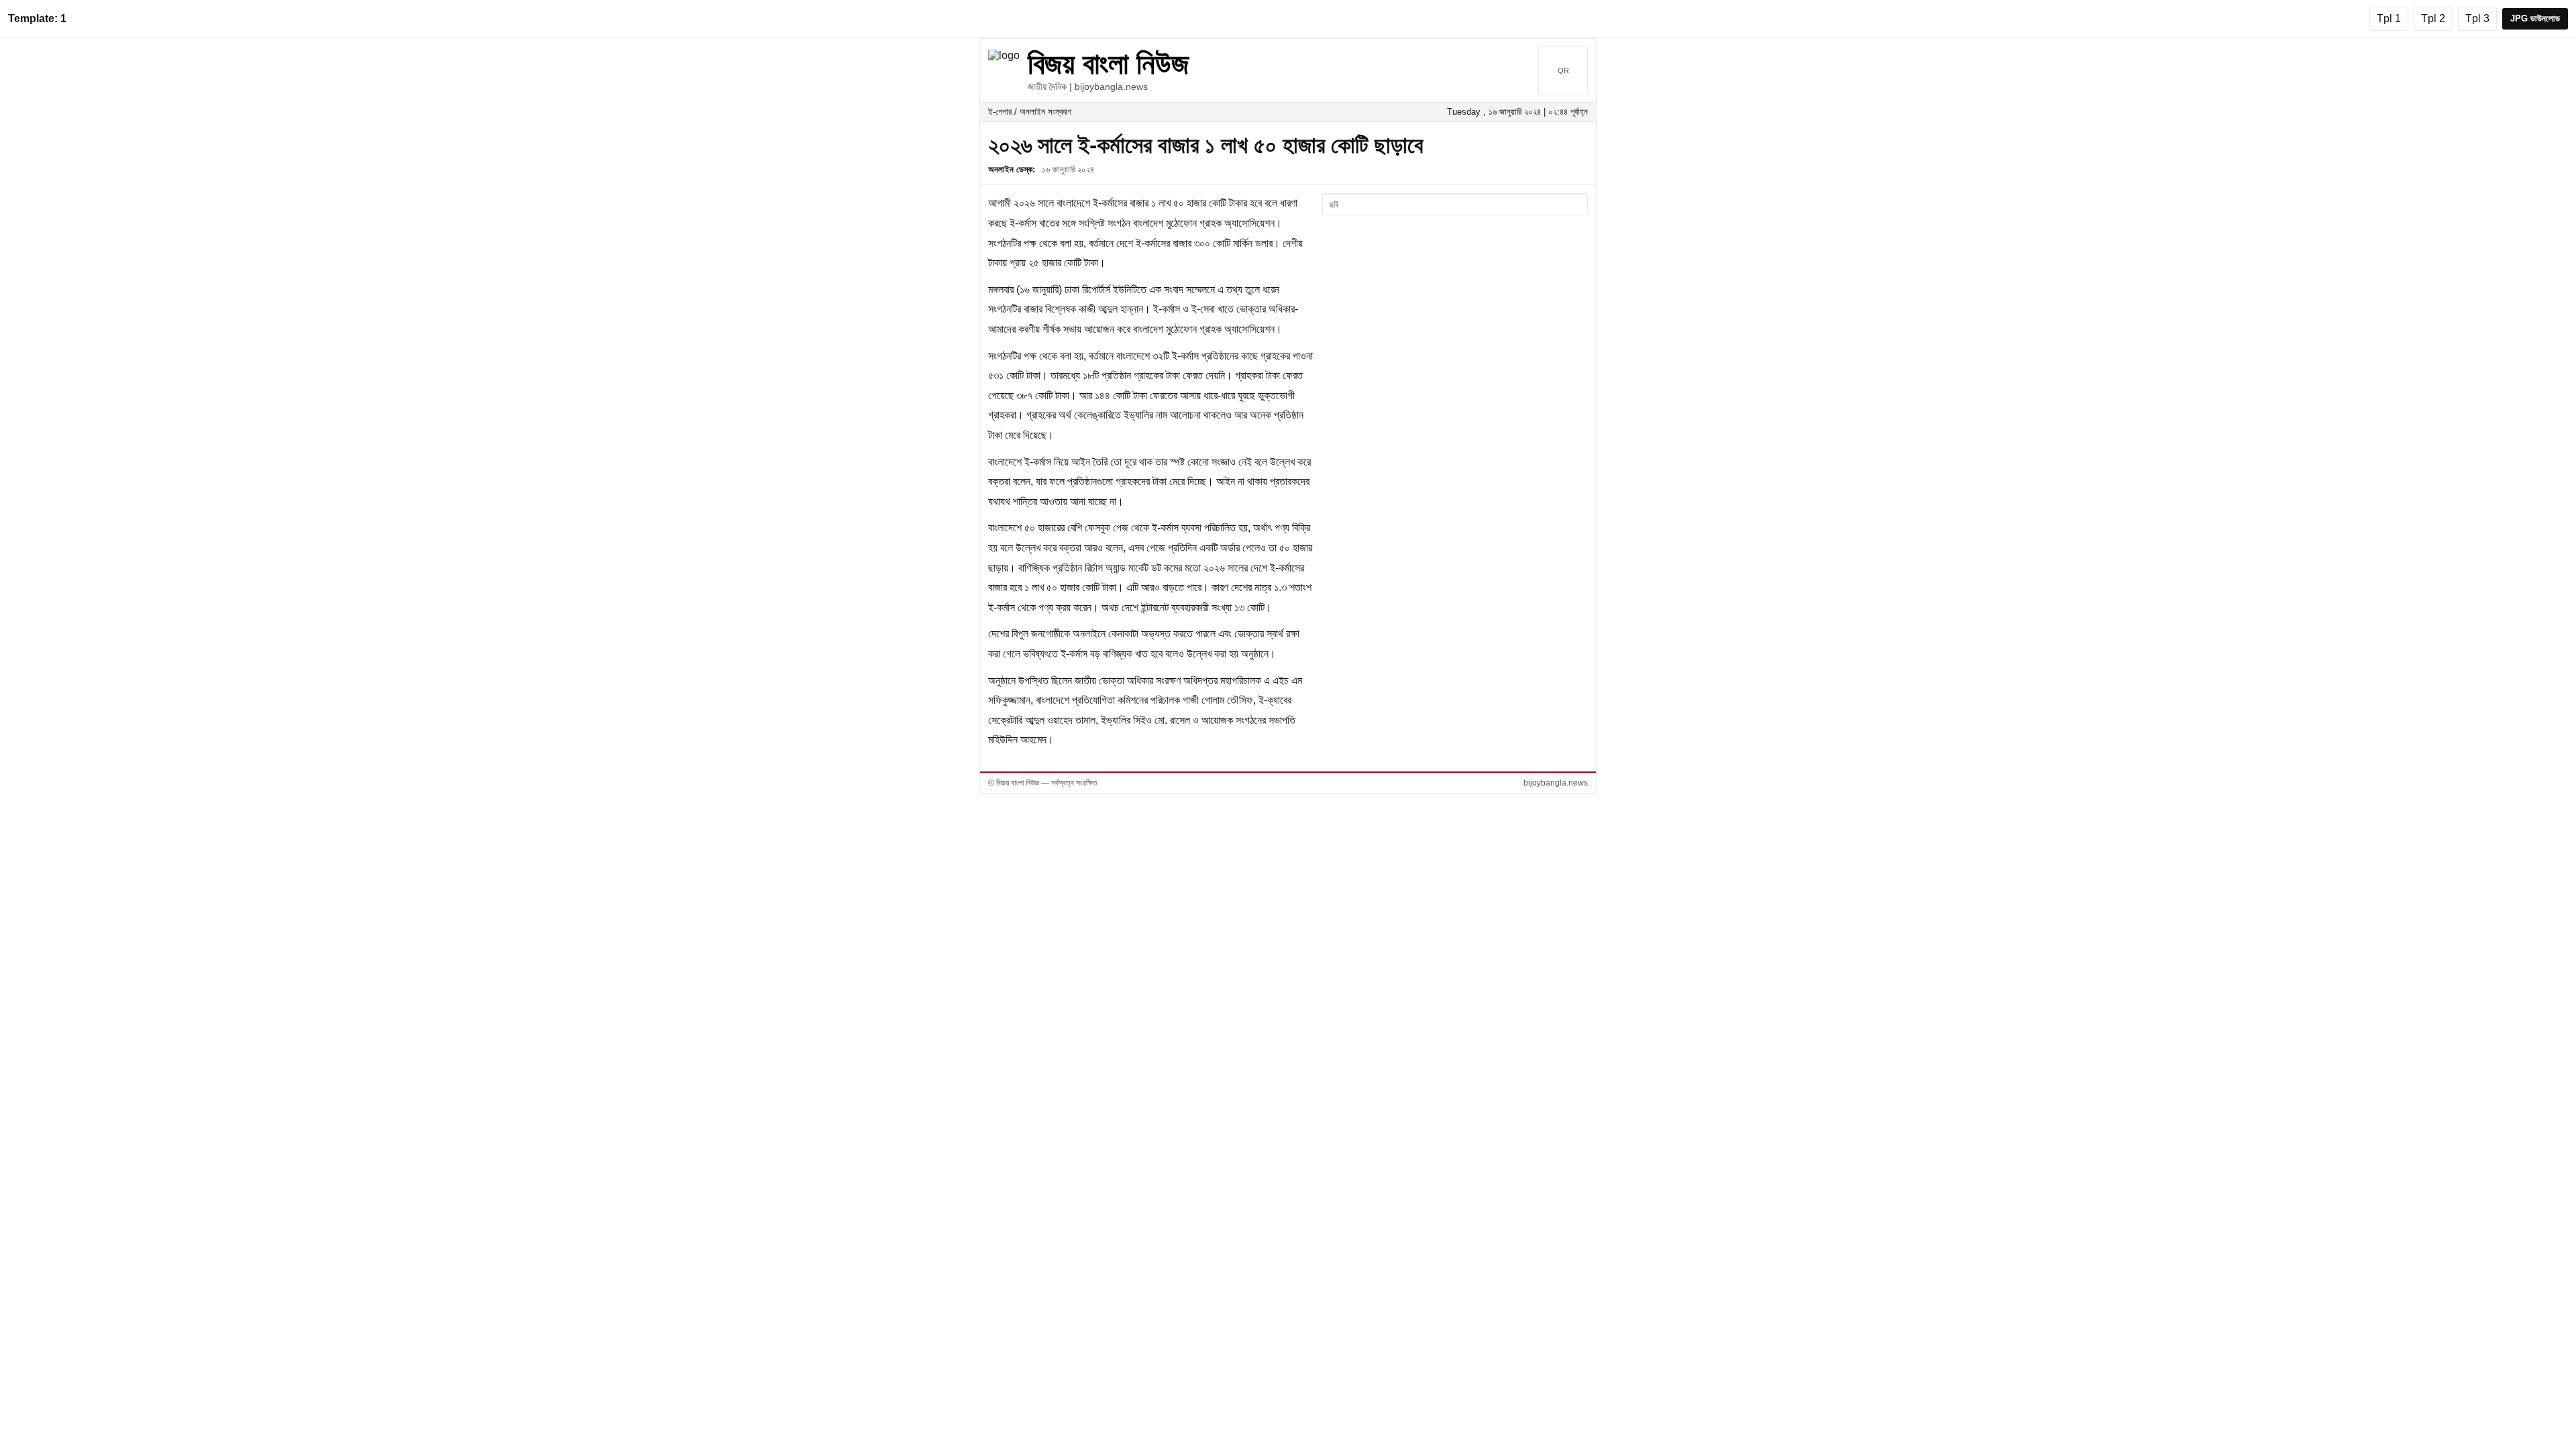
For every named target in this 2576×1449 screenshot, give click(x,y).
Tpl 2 (2433, 18)
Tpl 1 (2389, 18)
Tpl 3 (2477, 18)
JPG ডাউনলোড (2535, 18)
